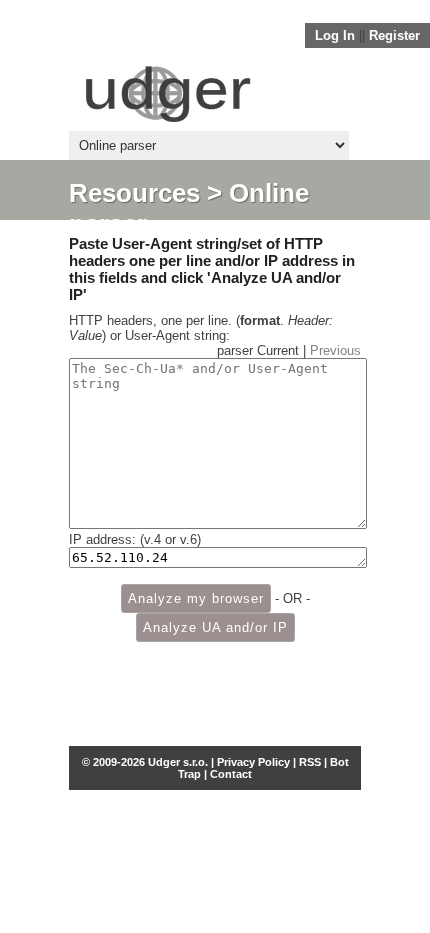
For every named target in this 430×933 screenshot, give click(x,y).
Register (394, 35)
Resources (134, 193)
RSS (310, 762)
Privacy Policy (253, 762)
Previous (335, 350)
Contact (231, 774)
